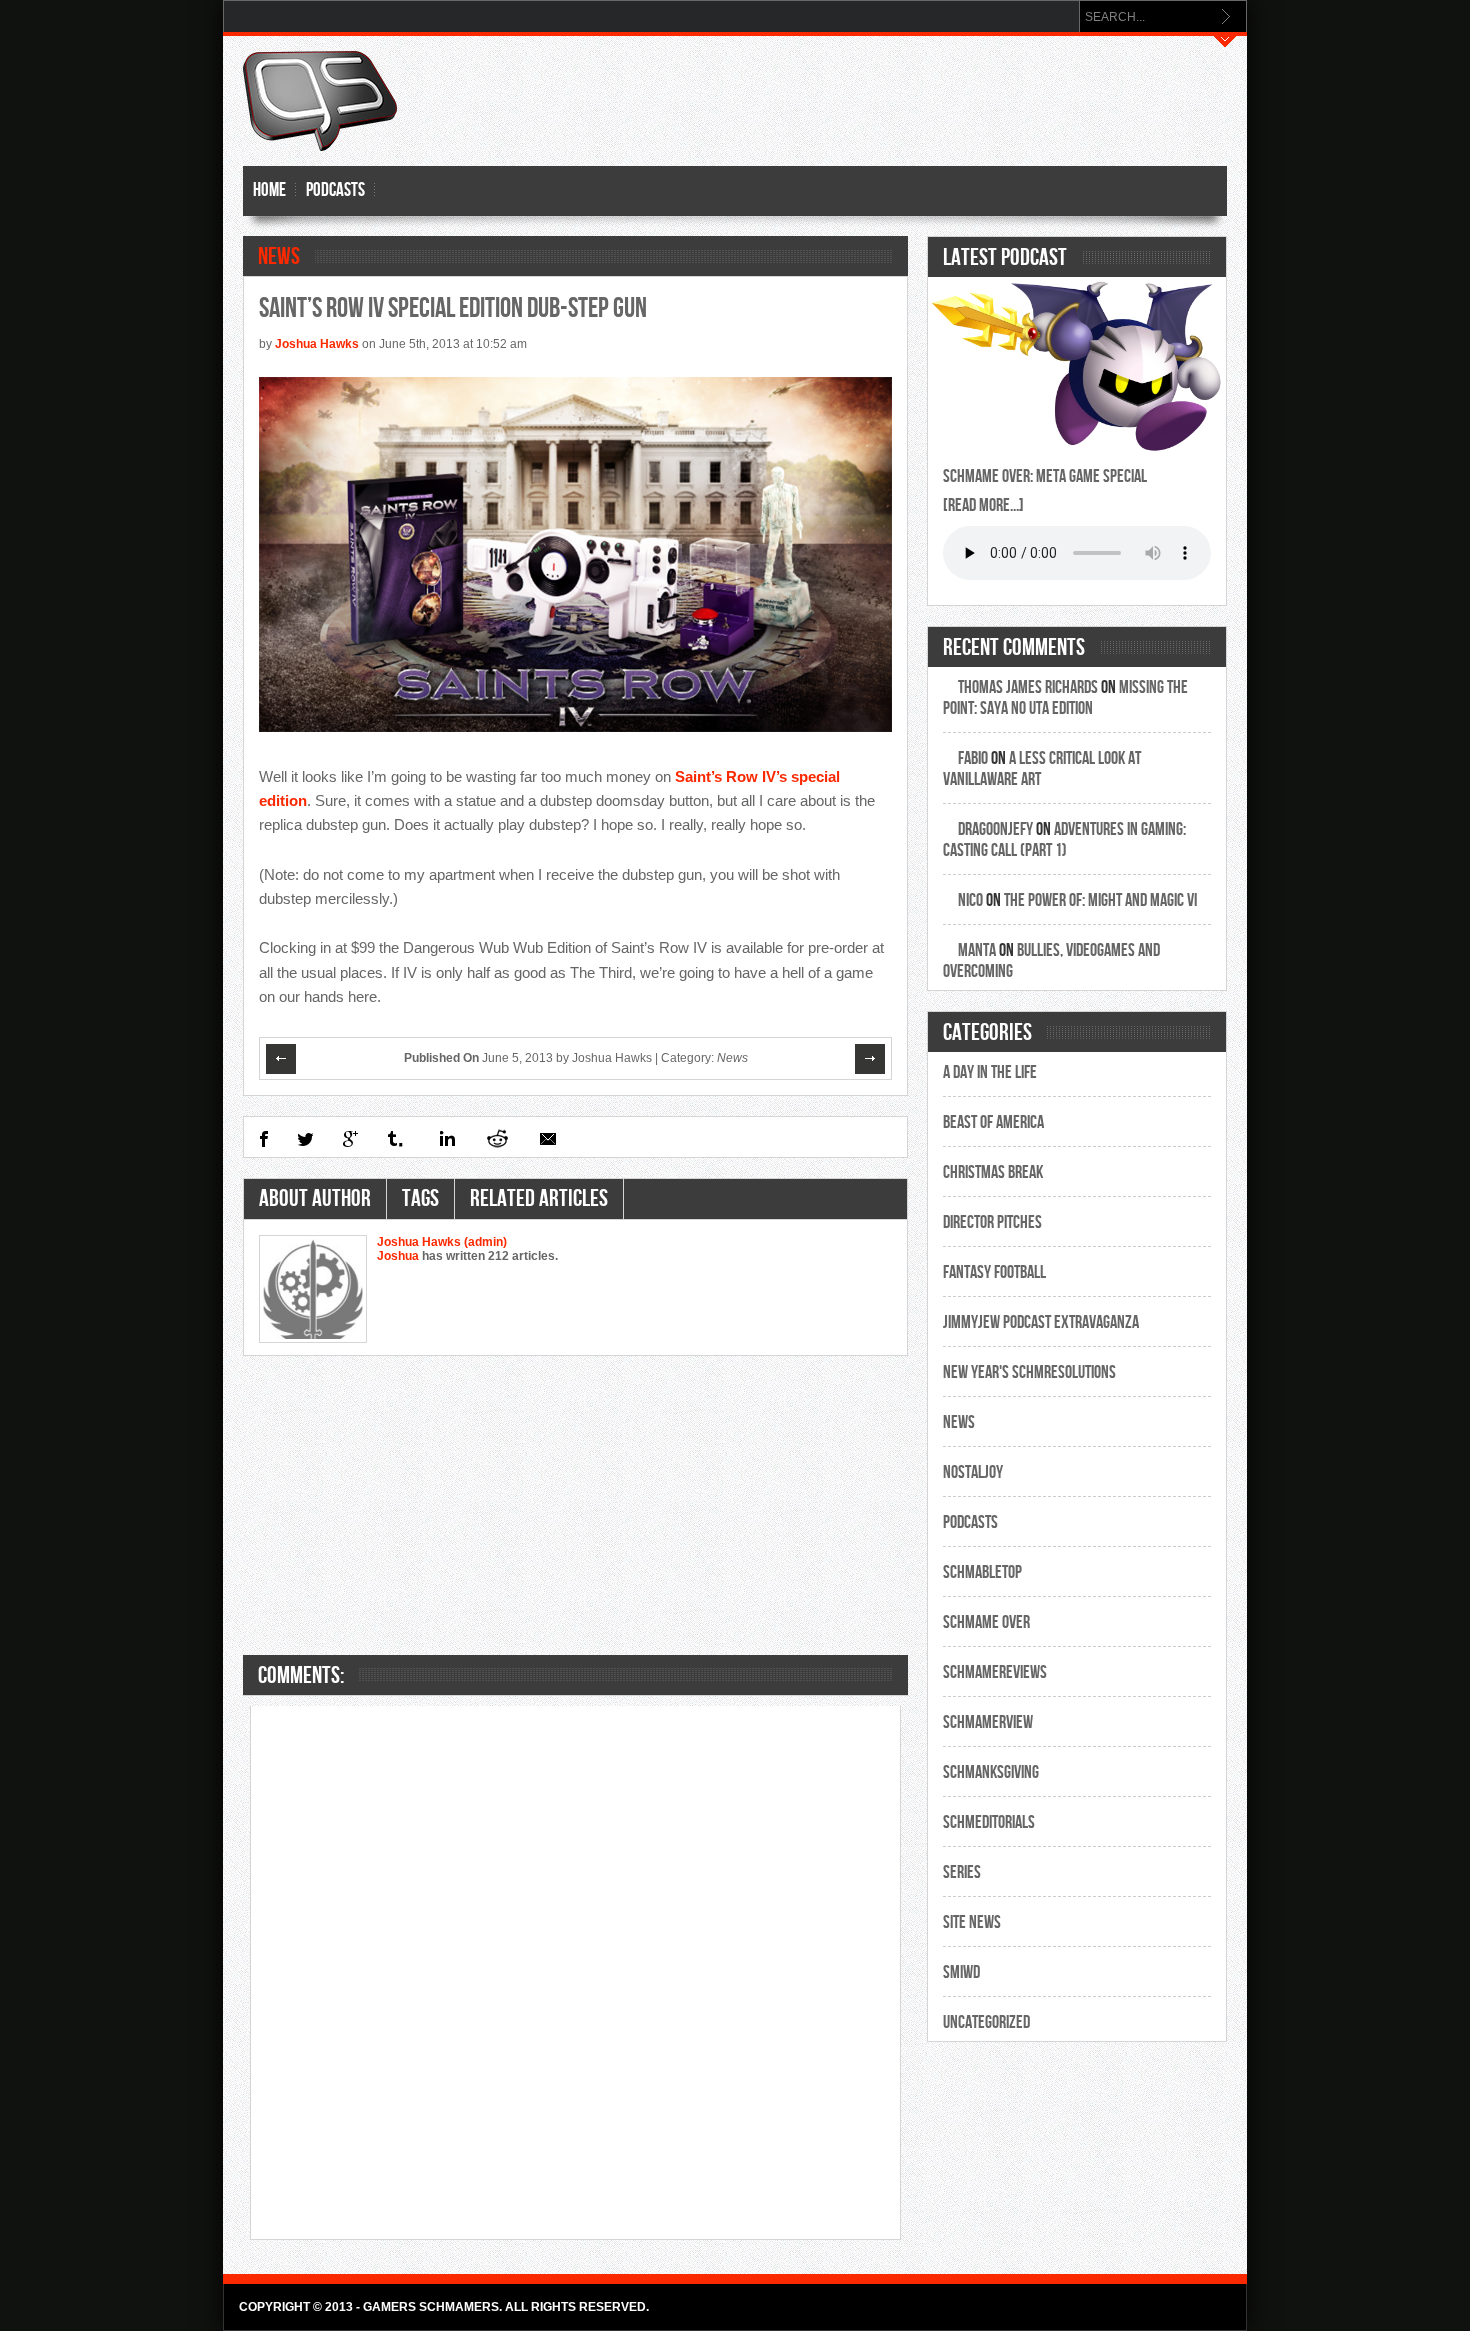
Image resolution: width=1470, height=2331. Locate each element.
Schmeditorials (989, 1822)
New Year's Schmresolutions (1029, 1372)
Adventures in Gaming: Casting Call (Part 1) (1064, 840)
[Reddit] (497, 1138)
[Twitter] (305, 1138)
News (279, 256)
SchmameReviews (995, 1672)
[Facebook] (263, 1138)
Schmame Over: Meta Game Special (1045, 476)
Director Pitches (992, 1222)
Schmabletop (982, 1572)
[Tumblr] (396, 1138)
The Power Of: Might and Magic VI (1100, 900)
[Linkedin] (445, 1138)
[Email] (548, 1138)
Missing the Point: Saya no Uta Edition (1065, 698)
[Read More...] (983, 505)
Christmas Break (993, 1172)
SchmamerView (988, 1722)
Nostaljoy (973, 1472)
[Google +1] (350, 1138)
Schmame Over (986, 1622)
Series (962, 1872)
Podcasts (335, 190)
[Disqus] (576, 1971)
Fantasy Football (994, 1272)
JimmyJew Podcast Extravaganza (1041, 1322)
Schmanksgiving (991, 1772)
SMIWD (961, 1972)
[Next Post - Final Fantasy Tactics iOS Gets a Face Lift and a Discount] (871, 1059)
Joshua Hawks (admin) (442, 1242)
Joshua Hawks (317, 344)
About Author (315, 1198)
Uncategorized (986, 2022)
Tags (420, 1198)
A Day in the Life (990, 1072)
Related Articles (539, 1198)
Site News (972, 1922)
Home (269, 190)
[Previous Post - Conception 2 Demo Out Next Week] (282, 1059)
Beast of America (993, 1122)
